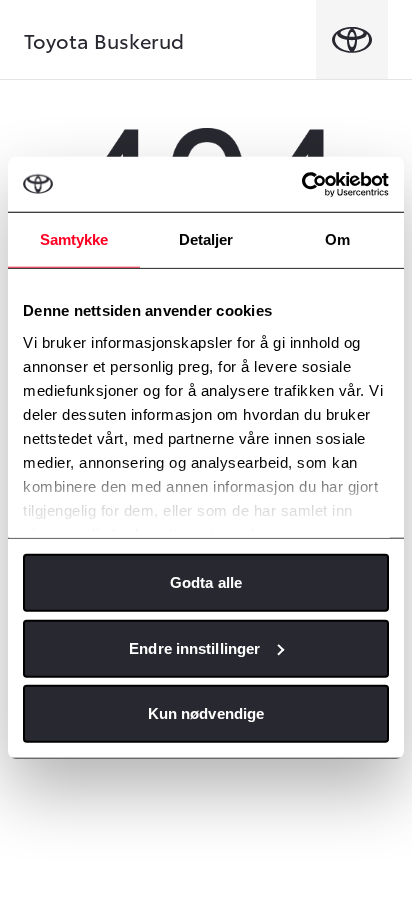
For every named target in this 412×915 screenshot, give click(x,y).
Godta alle (206, 582)
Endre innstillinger (194, 647)
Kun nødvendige (206, 713)
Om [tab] (337, 239)
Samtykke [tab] (74, 239)
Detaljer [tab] (206, 239)
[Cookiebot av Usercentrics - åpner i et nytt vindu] (301, 184)
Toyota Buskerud (104, 40)
